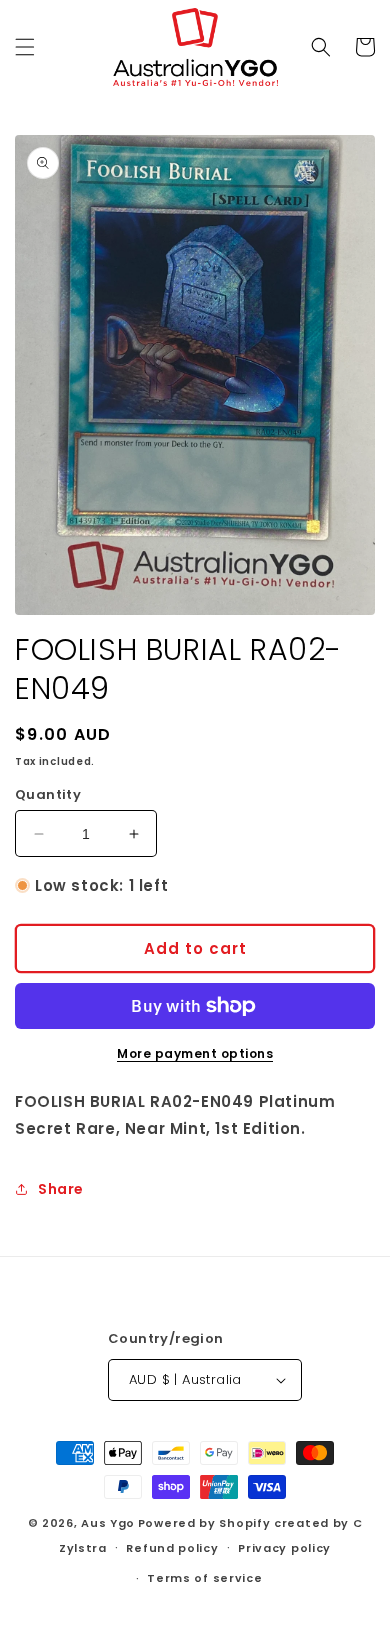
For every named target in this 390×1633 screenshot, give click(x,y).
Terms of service (204, 1578)
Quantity (48, 794)
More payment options (195, 1053)
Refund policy (172, 1548)
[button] (25, 47)
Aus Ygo (108, 1523)
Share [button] (61, 1189)
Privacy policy (284, 1548)
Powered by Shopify (204, 1523)
